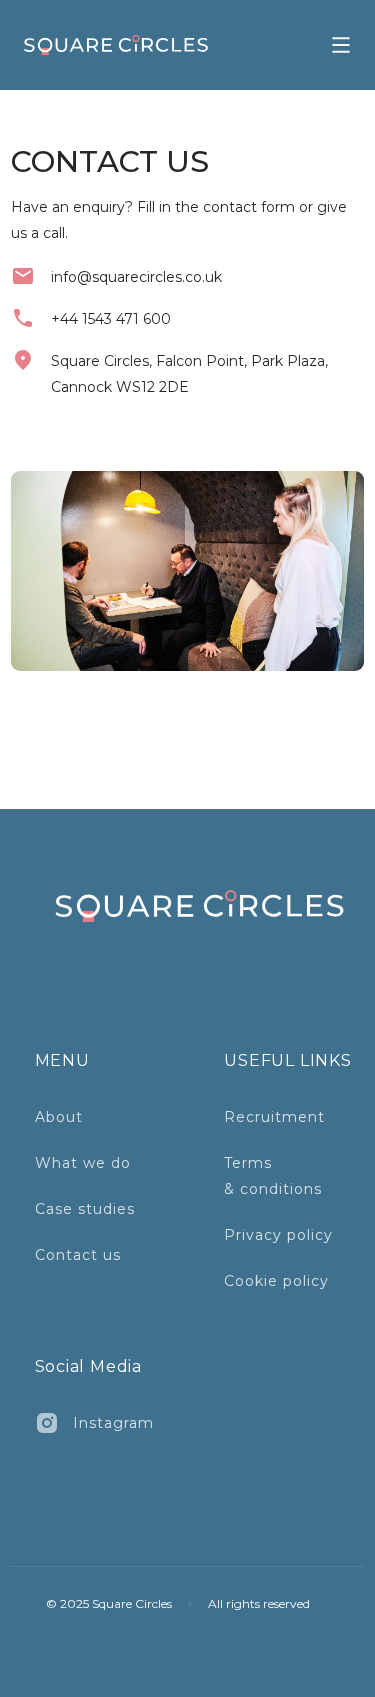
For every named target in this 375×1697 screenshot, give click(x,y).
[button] (341, 45)
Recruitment (274, 1117)
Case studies (85, 1209)
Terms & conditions (273, 1176)
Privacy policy (278, 1235)
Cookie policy (276, 1281)
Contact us (78, 1255)
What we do (83, 1163)
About (59, 1117)
